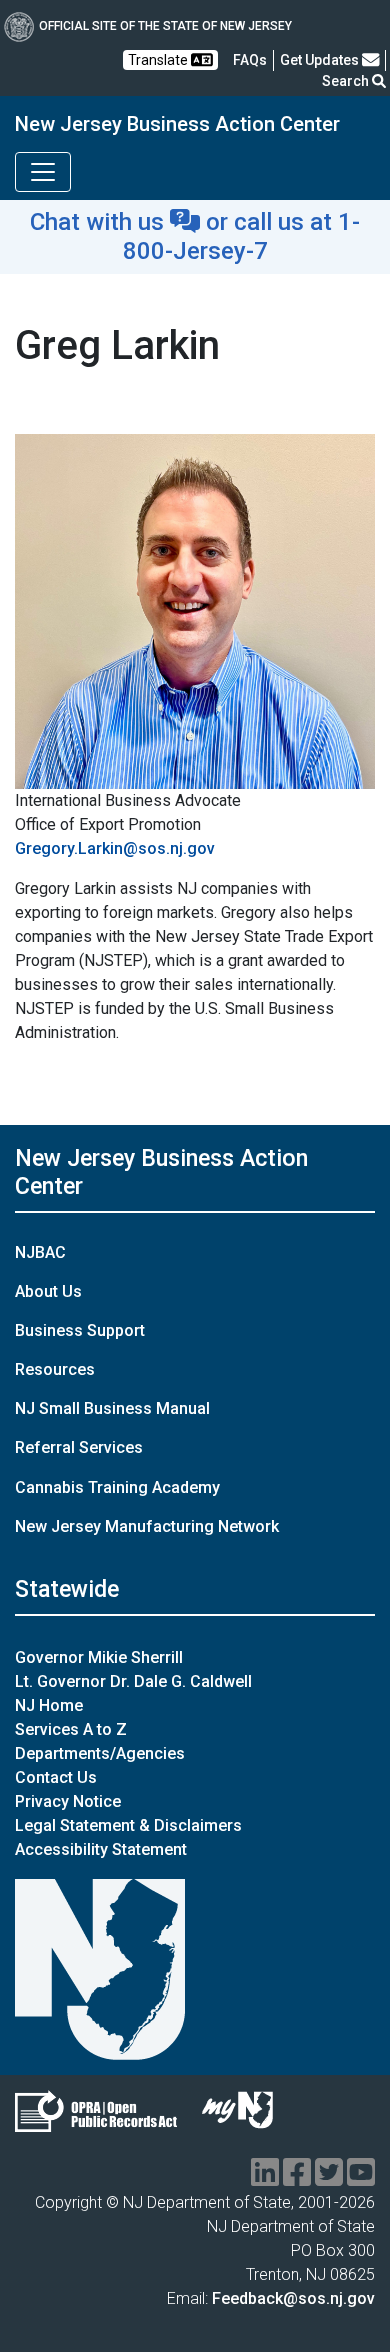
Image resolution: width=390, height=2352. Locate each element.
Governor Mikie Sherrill (99, 1657)
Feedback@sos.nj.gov (293, 2298)
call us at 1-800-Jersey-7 (242, 236)
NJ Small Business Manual (112, 1408)
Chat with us (100, 222)
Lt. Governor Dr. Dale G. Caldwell (133, 1681)
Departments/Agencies (100, 1753)
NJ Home (49, 1705)
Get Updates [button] (321, 60)
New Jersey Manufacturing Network (147, 1526)
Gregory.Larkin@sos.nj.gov (115, 848)
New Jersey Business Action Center (177, 124)
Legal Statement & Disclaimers (128, 1825)
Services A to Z (71, 1729)
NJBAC (40, 1252)
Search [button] (347, 81)
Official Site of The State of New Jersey (165, 26)
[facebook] (297, 2178)
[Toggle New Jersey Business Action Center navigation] (43, 172)
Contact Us (56, 1777)
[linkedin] (265, 2178)
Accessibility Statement (101, 1849)
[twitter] (329, 2178)
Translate (159, 60)
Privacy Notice (68, 1801)
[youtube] (361, 2178)
